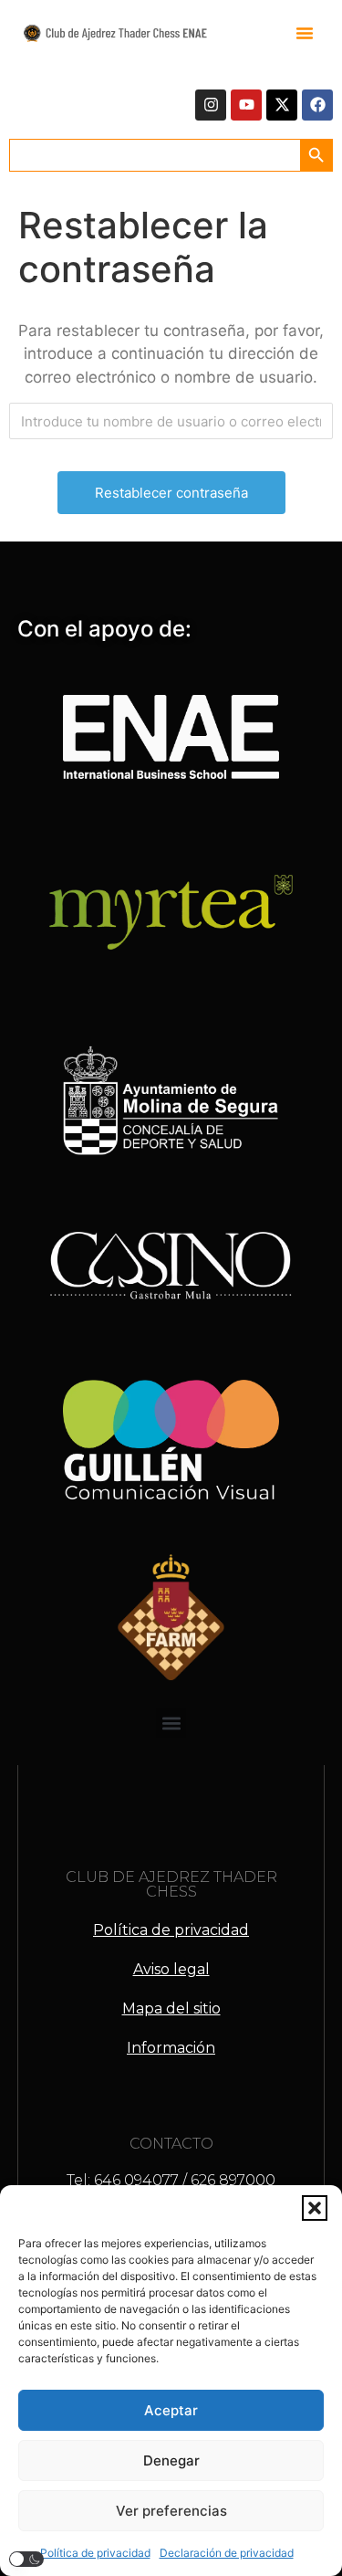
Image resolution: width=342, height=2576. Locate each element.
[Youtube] (246, 105)
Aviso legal (171, 1969)
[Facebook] (317, 105)
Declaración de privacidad (227, 2553)
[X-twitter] (282, 105)
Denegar (171, 2460)
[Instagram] (211, 105)
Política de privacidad (95, 2553)
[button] (315, 2208)
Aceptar (171, 2410)
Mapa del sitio (171, 2008)
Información (171, 2048)
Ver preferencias (171, 2511)
